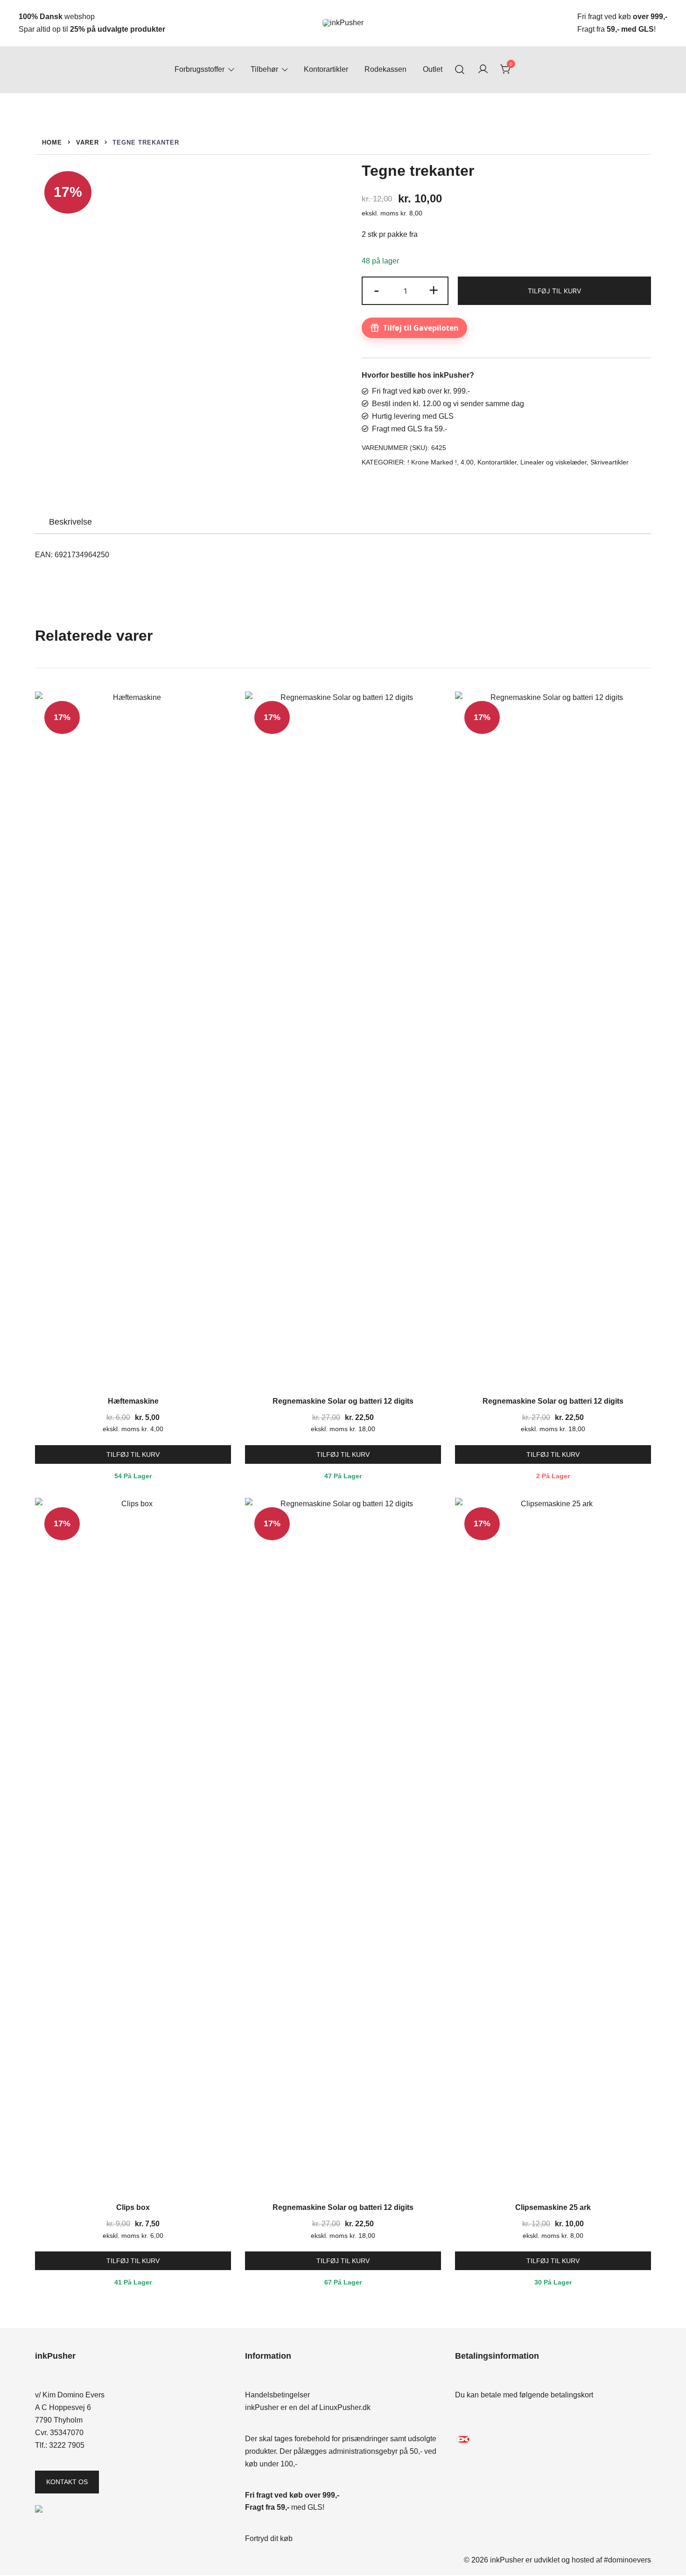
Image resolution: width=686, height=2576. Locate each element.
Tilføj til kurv (554, 291)
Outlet (433, 69)
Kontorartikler (326, 69)
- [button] (377, 290)
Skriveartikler (609, 462)
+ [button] (434, 290)
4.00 (467, 462)
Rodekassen (385, 69)
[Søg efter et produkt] (460, 70)
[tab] (70, 522)
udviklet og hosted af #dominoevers (592, 2560)
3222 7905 (67, 2445)
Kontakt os (67, 2482)
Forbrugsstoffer (199, 69)
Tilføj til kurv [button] (133, 1454)
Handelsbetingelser (277, 2395)
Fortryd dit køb (269, 2538)
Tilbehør (264, 69)
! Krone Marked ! (432, 462)
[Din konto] (483, 70)
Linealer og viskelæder (553, 462)
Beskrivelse (70, 522)
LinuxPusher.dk (345, 2407)
